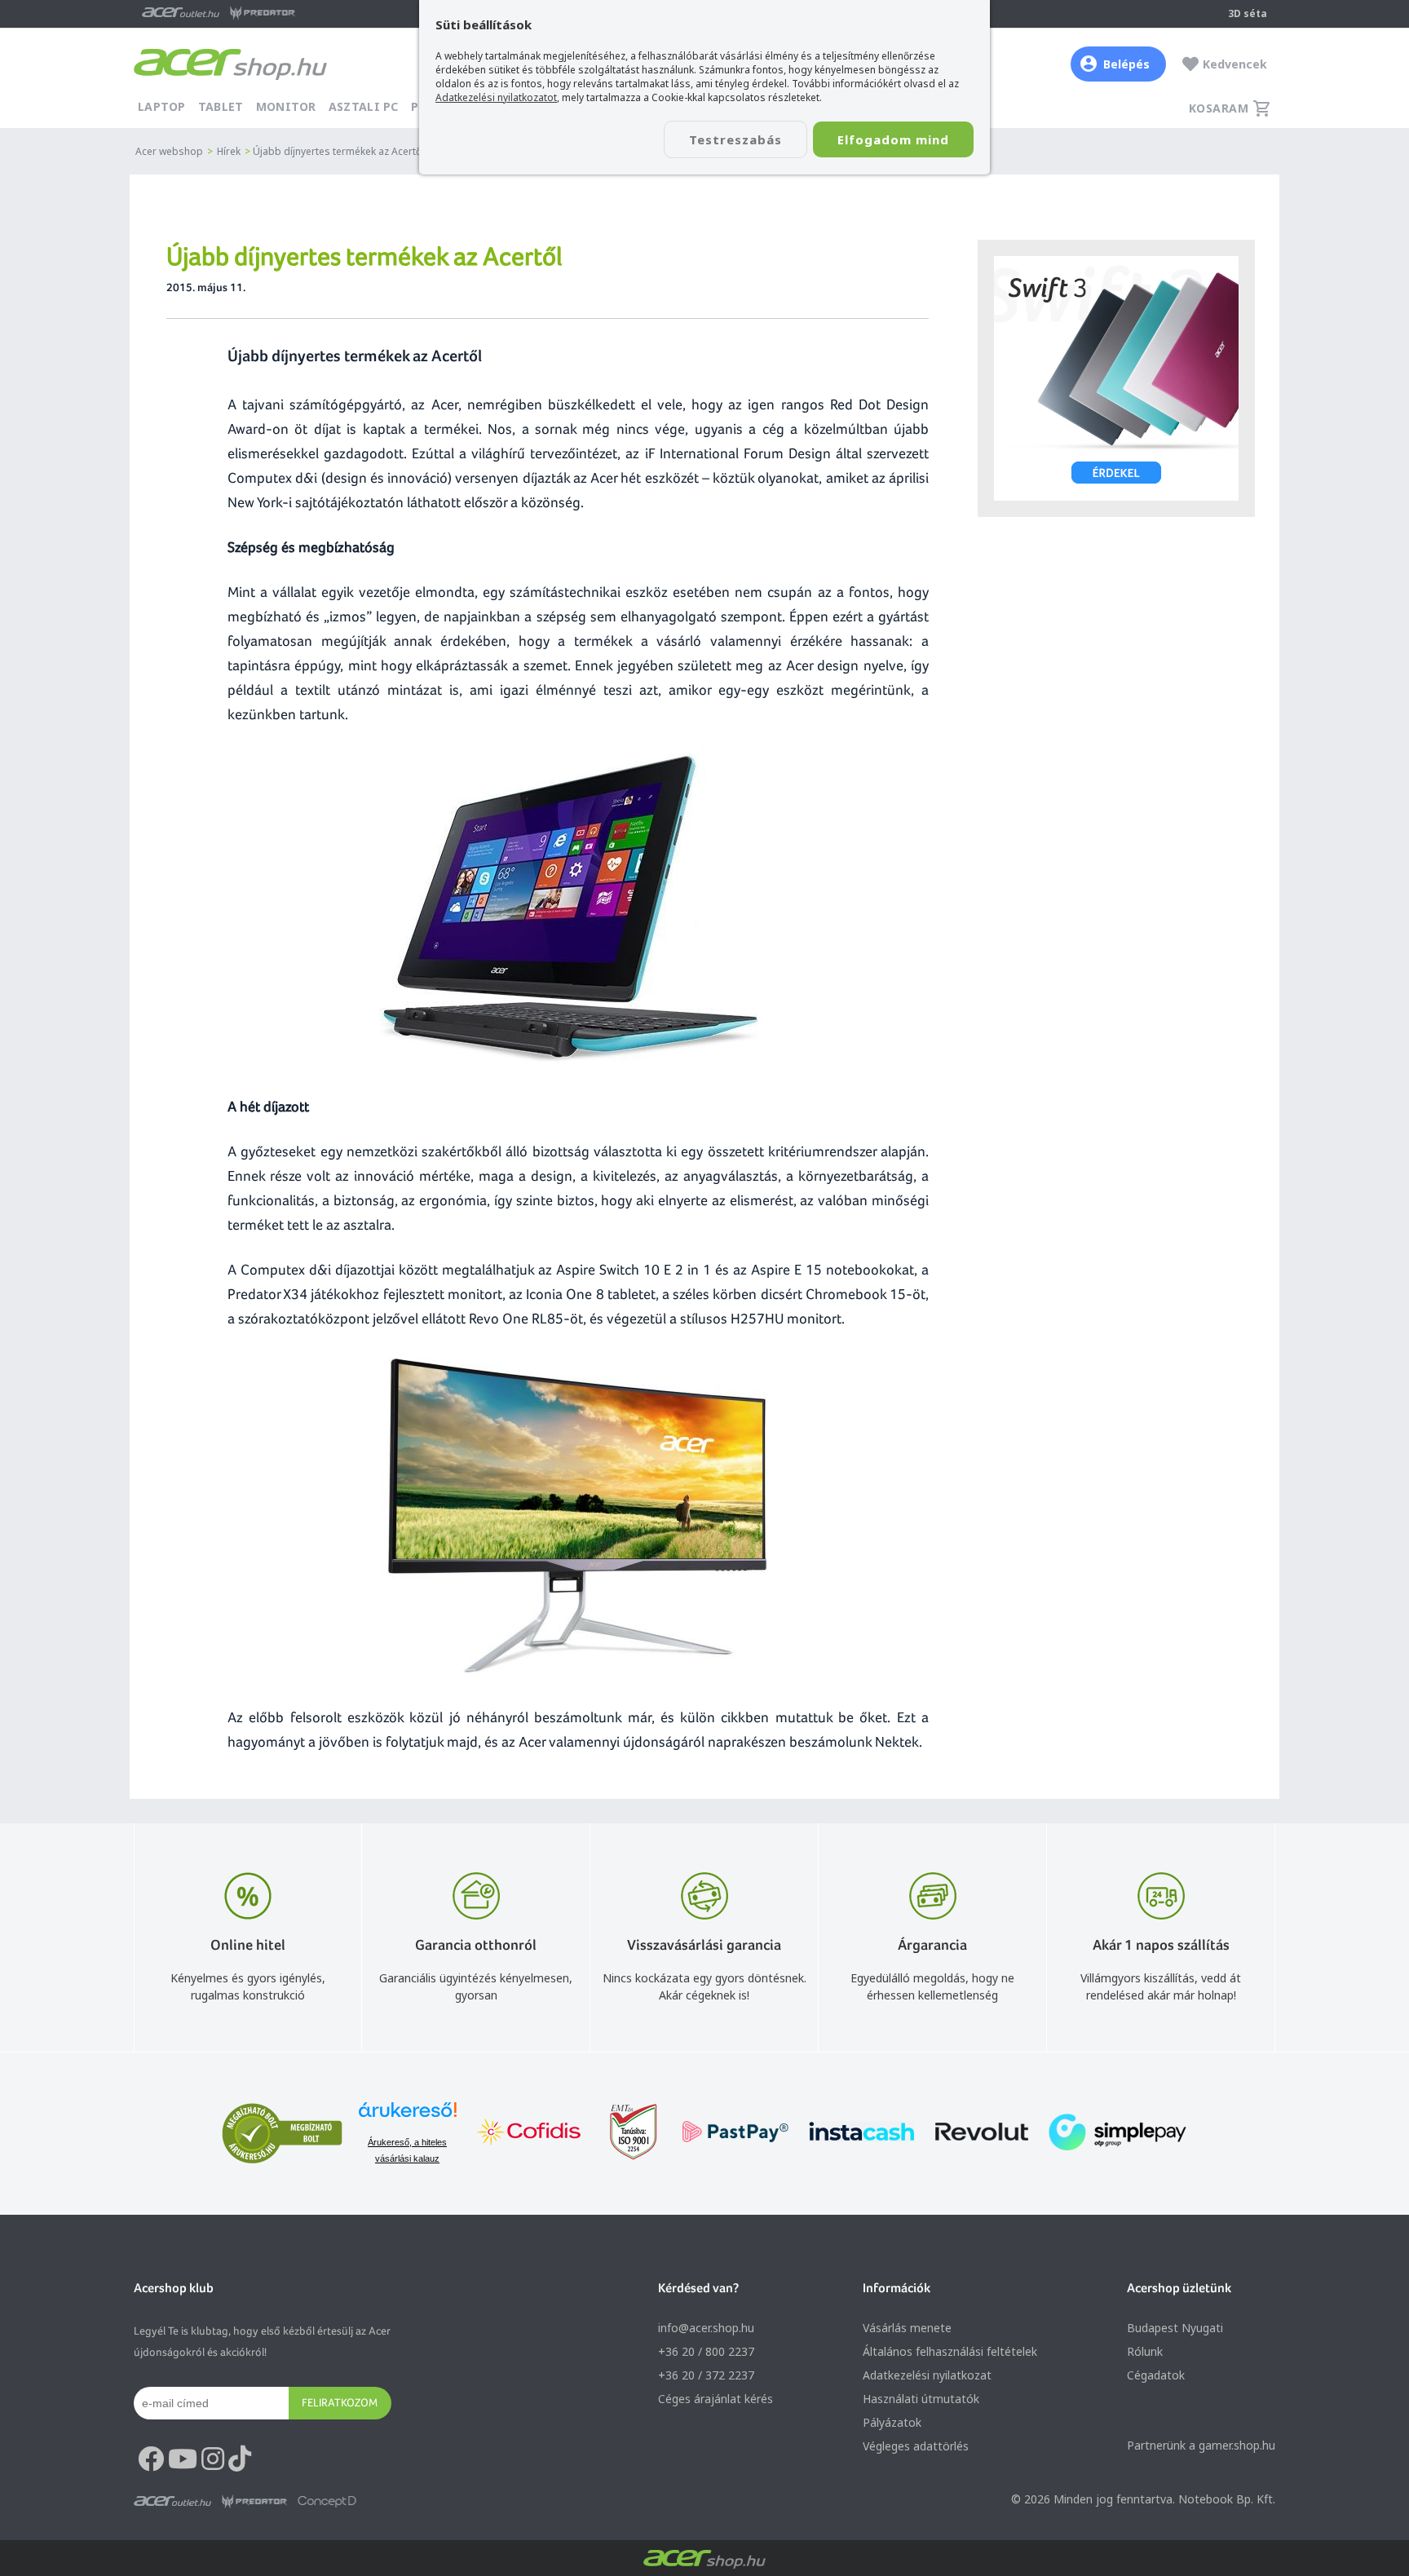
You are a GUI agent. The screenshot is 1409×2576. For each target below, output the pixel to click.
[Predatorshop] (254, 2502)
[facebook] (151, 2459)
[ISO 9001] (624, 2134)
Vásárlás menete (907, 2328)
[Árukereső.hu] (408, 2117)
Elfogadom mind (893, 139)
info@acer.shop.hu (706, 2328)
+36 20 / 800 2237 (706, 2351)
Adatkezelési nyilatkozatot (496, 97)
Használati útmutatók (921, 2399)
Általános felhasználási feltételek (950, 2351)
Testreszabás (735, 139)
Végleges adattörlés (916, 2446)
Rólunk (1145, 2351)
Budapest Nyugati (1175, 2328)
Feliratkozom (340, 2402)
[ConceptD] (327, 2502)
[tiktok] (240, 2459)
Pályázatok (892, 2422)
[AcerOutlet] (172, 2502)
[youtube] (183, 2459)
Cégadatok (1156, 2375)
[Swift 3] (1116, 378)
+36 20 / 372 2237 (706, 2375)
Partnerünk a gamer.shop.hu (1201, 2445)
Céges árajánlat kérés (716, 2399)
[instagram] (213, 2459)
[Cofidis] (529, 2134)
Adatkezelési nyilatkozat (927, 2375)
